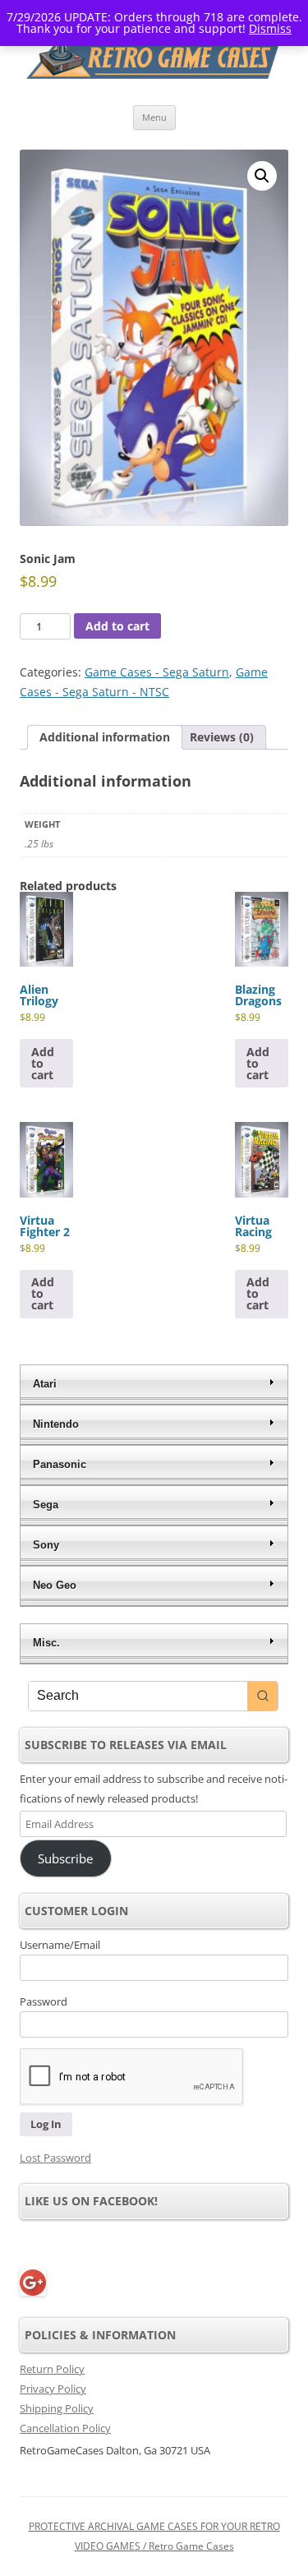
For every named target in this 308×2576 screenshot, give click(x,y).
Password (44, 2001)
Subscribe (65, 1858)
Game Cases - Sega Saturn (157, 672)
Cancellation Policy (65, 2428)
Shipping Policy (57, 2408)
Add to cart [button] (43, 1063)
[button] (262, 176)
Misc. (46, 1643)
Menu (154, 117)
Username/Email (60, 1945)
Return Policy (52, 2369)
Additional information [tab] (105, 737)
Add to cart (117, 626)
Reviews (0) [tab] (222, 737)
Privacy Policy (53, 2389)
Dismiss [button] (270, 28)
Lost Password (55, 2158)
